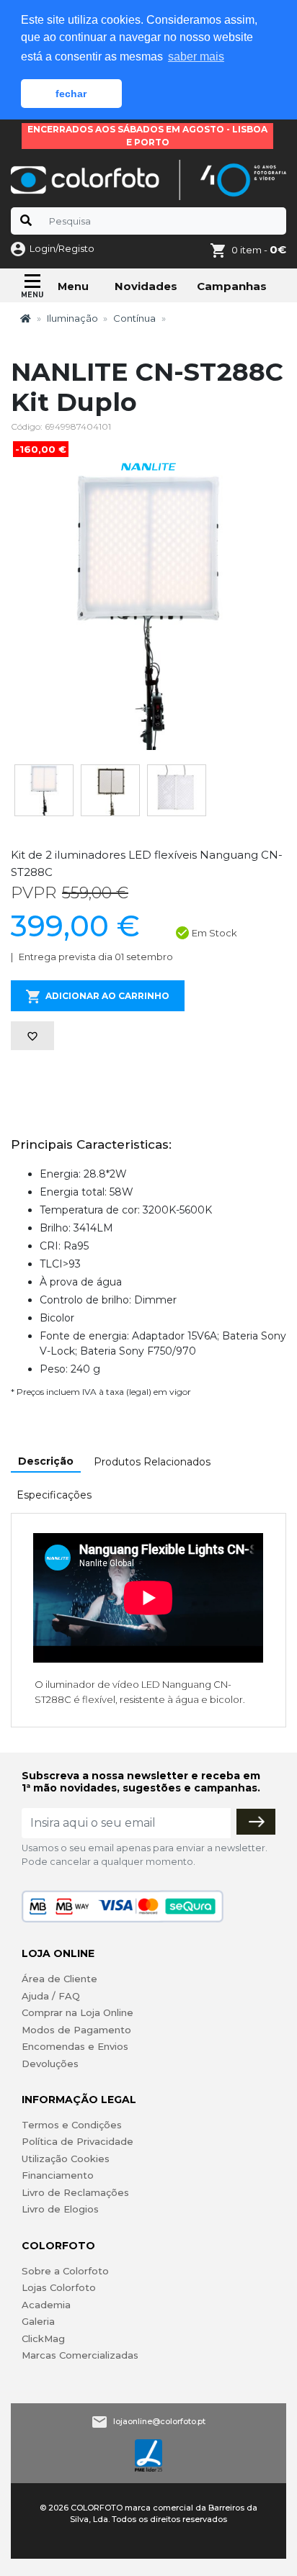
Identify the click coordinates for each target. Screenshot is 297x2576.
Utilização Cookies (66, 2159)
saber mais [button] (196, 57)
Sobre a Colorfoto (65, 2271)
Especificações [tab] (54, 1495)
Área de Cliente (59, 1979)
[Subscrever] (256, 1822)
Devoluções (50, 2064)
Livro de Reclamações (75, 2192)
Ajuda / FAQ (51, 1996)
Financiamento (58, 2175)
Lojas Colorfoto (59, 2287)
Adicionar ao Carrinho (107, 996)
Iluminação (72, 318)
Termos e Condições (72, 2125)
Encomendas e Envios (75, 2046)
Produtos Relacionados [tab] (152, 1462)
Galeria (38, 2321)
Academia (46, 2305)
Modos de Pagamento (76, 2030)
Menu (73, 286)
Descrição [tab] (46, 1461)
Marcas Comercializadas (80, 2355)
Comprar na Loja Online (77, 2012)
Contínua (134, 318)
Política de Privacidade (77, 2141)
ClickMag (43, 2338)
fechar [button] (71, 94)
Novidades (146, 286)
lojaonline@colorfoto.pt (159, 2421)
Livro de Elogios (60, 2209)
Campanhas (232, 286)
